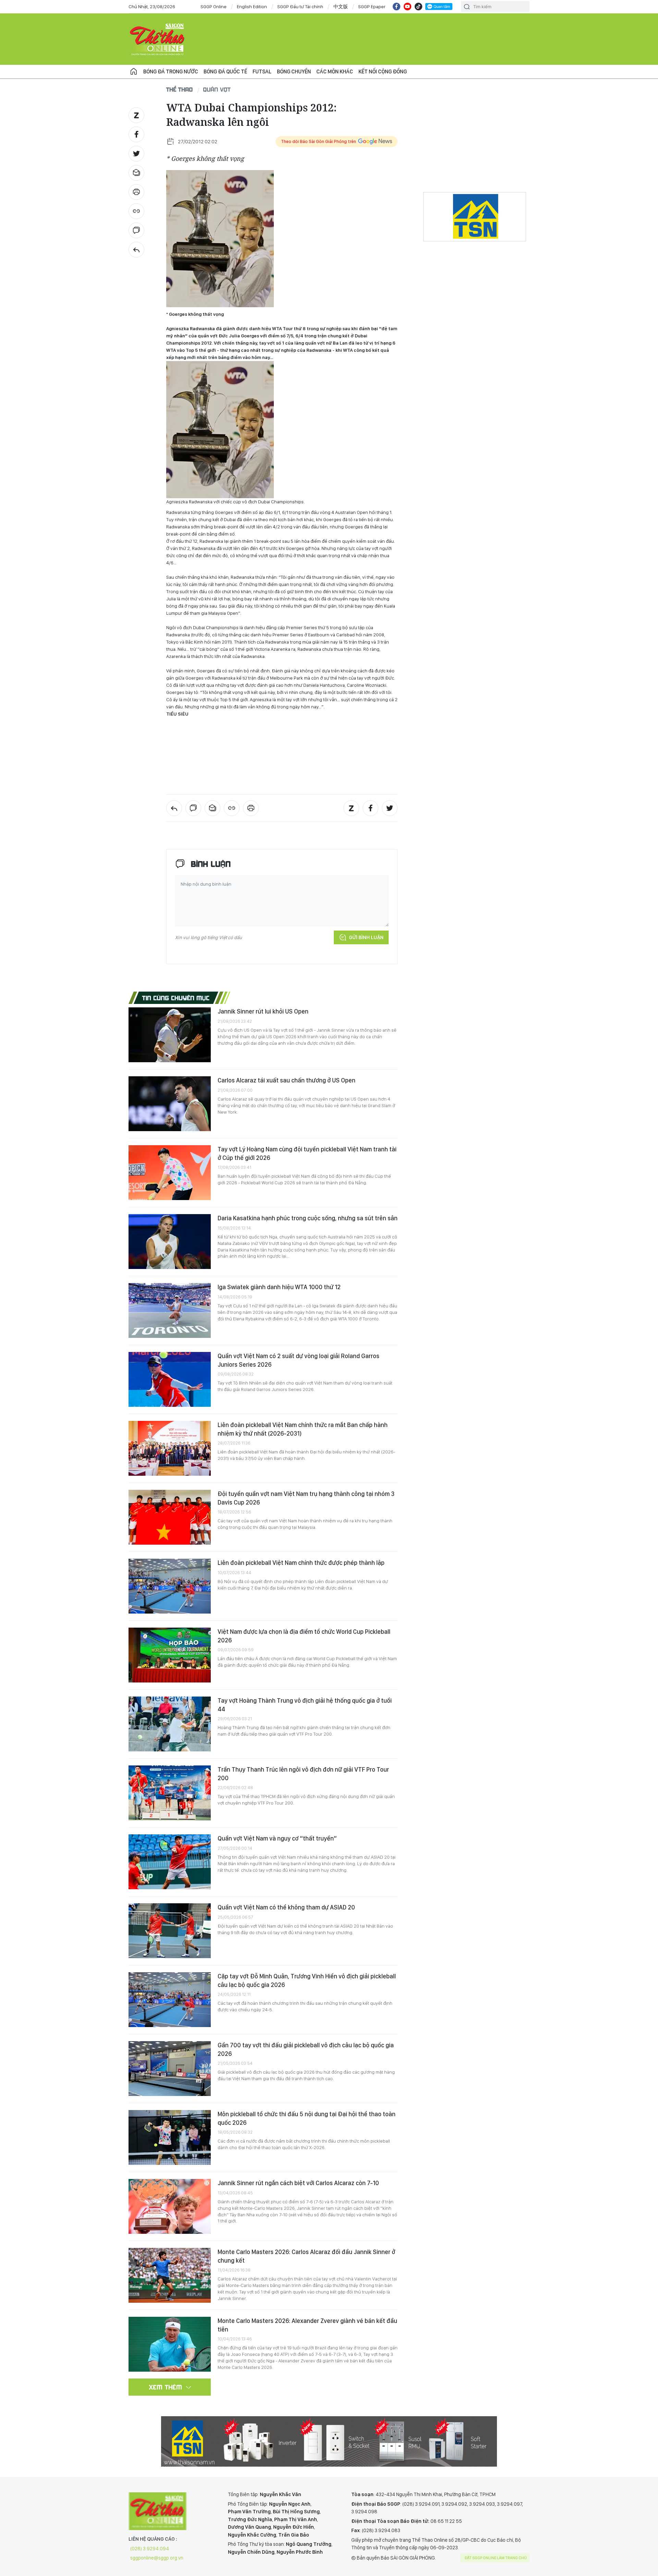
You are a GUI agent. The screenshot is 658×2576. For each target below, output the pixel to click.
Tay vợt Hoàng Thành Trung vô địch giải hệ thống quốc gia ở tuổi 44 (305, 1705)
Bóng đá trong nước (171, 71)
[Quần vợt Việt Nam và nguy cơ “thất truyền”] (170, 1862)
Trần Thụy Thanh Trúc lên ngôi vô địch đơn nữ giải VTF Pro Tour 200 (303, 1774)
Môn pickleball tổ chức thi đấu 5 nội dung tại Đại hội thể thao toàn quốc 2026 (307, 2118)
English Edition (252, 7)
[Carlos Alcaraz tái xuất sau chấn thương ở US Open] (170, 1104)
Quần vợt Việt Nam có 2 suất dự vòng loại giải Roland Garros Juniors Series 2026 (298, 1360)
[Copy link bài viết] (136, 211)
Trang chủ (134, 72)
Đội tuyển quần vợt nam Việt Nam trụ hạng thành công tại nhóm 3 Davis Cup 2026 (306, 1498)
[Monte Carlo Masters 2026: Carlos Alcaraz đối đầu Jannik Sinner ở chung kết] (170, 2275)
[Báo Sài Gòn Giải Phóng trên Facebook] (397, 7)
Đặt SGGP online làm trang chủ (496, 2558)
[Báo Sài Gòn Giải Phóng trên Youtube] (407, 7)
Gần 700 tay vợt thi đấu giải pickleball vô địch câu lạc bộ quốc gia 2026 (306, 2049)
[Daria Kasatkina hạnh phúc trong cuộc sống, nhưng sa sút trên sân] (170, 1242)
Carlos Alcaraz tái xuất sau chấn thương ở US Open (287, 1080)
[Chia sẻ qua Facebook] (136, 134)
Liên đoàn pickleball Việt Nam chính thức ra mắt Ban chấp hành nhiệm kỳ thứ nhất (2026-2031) (303, 1429)
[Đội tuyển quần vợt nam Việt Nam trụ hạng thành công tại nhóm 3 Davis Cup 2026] (170, 1517)
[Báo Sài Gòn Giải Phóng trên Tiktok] (418, 7)
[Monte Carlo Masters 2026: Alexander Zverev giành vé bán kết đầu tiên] (170, 2344)
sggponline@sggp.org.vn (157, 2558)
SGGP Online (214, 7)
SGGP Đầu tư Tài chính (300, 7)
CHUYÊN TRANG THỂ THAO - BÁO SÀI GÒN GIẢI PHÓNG (158, 39)
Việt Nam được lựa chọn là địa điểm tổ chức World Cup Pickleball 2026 (304, 1636)
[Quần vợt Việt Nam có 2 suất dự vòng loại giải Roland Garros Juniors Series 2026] (170, 1379)
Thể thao (180, 89)
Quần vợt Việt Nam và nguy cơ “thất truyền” (277, 1838)
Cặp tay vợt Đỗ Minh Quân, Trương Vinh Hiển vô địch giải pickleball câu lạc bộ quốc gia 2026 (307, 1980)
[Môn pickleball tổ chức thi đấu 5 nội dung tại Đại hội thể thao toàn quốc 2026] (170, 2137)
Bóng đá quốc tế (225, 71)
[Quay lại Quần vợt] (136, 250)
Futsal (262, 71)
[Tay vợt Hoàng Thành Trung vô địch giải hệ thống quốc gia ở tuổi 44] (170, 1724)
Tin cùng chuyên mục (176, 998)
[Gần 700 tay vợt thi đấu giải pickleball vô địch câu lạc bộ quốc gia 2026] (170, 2069)
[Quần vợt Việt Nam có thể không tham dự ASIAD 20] (170, 1931)
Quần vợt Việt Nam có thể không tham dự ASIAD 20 (286, 1907)
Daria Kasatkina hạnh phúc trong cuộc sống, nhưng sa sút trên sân (308, 1218)
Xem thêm (166, 2387)
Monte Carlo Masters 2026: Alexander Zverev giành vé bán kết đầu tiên (307, 2325)
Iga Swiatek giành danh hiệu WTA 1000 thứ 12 (279, 1287)
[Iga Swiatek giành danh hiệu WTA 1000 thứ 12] (170, 1310)
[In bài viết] (136, 192)
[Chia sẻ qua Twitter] (136, 154)
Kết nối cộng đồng (383, 71)
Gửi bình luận (366, 937)
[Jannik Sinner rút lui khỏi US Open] (170, 1035)
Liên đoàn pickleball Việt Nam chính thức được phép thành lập (301, 1563)
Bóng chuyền (294, 71)
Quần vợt (217, 89)
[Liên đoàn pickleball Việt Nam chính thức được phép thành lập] (170, 1586)
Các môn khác (335, 71)
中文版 (341, 7)
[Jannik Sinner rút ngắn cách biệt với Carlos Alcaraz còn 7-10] (170, 2206)
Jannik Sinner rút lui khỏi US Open (263, 1011)
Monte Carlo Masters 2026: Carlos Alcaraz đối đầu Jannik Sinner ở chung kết (306, 2256)
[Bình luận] (136, 230)
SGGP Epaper (372, 7)
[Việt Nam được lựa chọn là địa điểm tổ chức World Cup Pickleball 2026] (170, 1655)
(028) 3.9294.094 (150, 2549)
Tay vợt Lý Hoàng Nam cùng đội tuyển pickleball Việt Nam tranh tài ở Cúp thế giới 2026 (307, 1153)
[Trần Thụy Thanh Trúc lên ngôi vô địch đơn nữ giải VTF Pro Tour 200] (170, 1793)
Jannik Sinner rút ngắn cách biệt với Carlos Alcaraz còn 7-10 (298, 2183)
